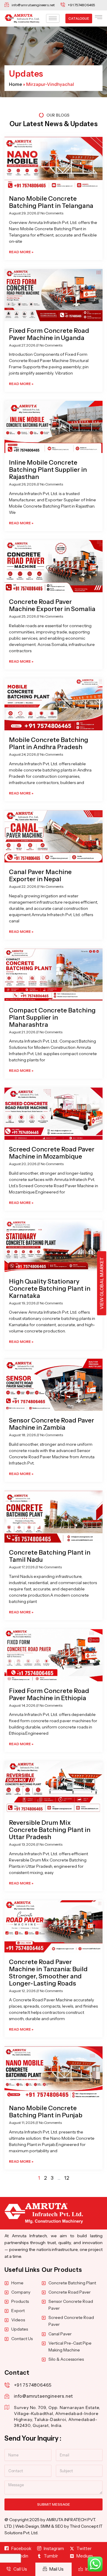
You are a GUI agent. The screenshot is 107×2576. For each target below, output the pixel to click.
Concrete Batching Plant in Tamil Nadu (50, 1556)
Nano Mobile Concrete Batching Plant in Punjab (46, 2112)
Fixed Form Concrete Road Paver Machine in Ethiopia (49, 1694)
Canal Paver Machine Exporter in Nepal (40, 875)
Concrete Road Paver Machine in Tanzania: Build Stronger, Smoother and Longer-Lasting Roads (48, 1973)
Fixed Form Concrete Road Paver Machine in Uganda (49, 334)
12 (67, 2178)
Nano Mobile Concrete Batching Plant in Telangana (51, 202)
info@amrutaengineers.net (44, 2396)
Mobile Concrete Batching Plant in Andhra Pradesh (49, 743)
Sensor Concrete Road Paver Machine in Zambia (52, 1424)
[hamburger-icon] (53, 18)
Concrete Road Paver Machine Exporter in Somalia (52, 605)
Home (15, 84)
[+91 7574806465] (7, 2385)
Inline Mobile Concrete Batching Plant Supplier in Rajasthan (48, 470)
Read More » (21, 252)
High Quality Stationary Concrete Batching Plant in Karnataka (50, 1288)
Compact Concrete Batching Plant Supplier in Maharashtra (52, 1017)
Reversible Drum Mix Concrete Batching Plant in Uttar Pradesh (50, 1830)
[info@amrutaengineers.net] (7, 2396)
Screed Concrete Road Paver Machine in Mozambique (52, 1153)
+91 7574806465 (33, 2385)
